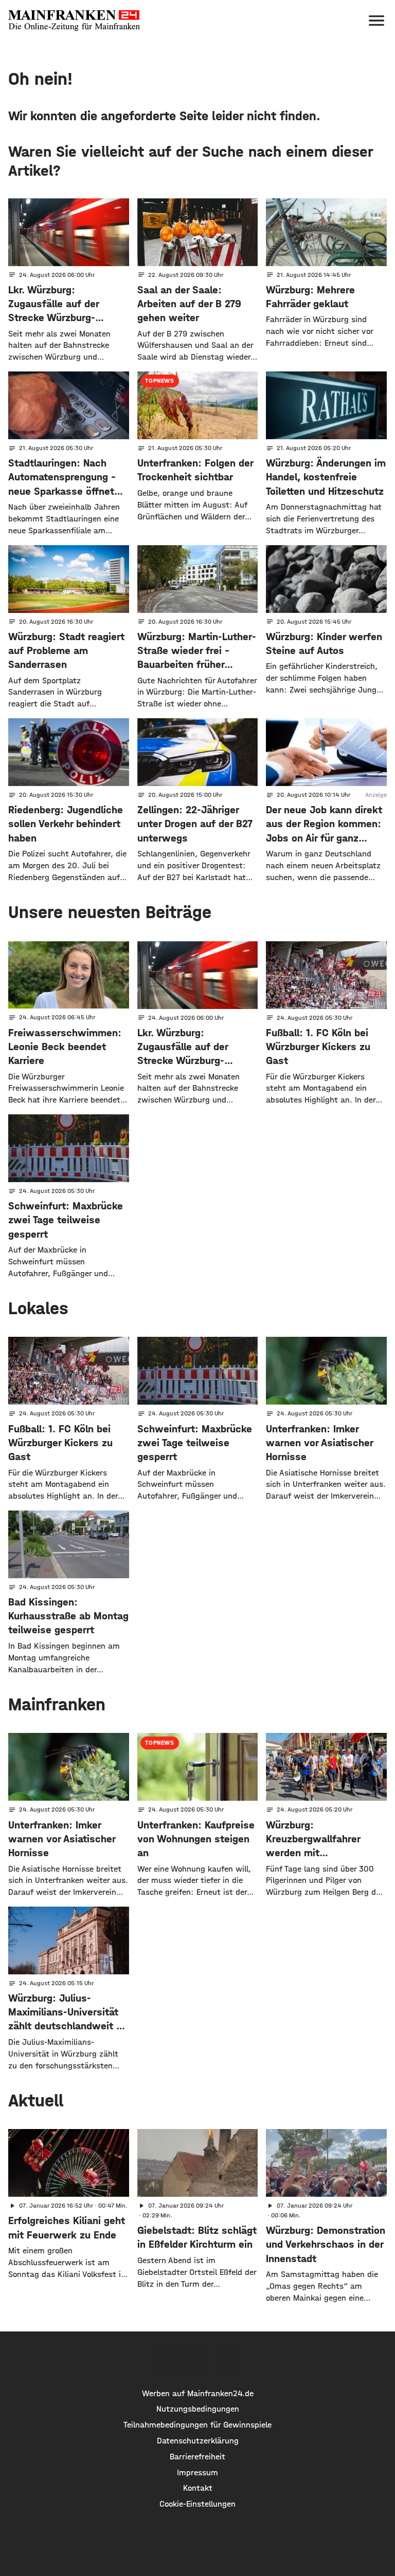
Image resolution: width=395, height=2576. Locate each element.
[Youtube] (227, 2360)
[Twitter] (197, 2360)
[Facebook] (168, 2360)
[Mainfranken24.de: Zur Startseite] (74, 21)
